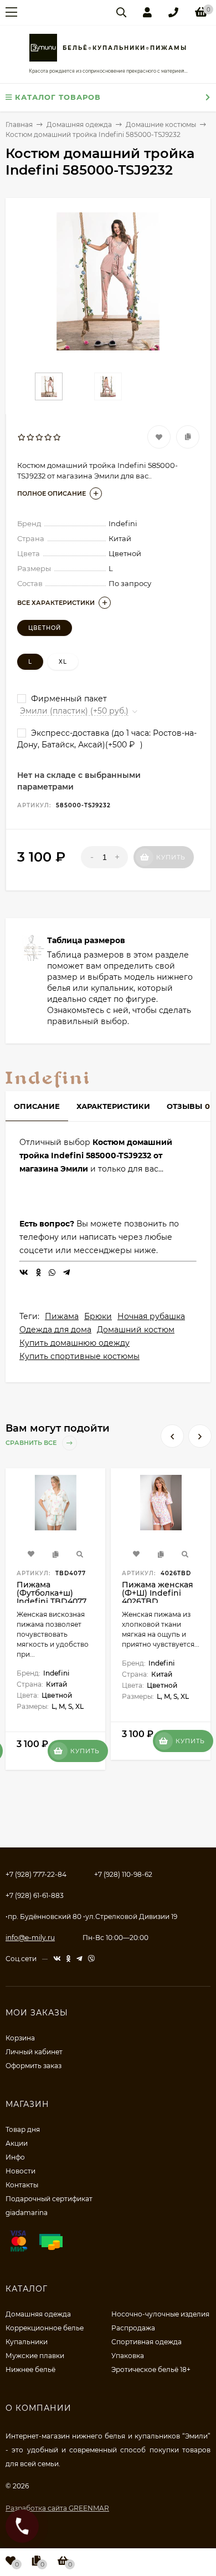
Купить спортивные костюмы (79, 1356)
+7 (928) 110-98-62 (123, 1874)
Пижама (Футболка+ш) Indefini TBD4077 (52, 1593)
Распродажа (133, 2328)
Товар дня (23, 2129)
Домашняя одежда (38, 2314)
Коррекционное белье (45, 2328)
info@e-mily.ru (30, 1938)
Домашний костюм (136, 1330)
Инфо (15, 2157)
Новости (20, 2171)
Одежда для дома (55, 1330)
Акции (17, 2143)
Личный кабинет (34, 2052)
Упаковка (128, 2356)
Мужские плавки (35, 2356)
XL (63, 662)
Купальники (27, 2342)
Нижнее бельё (30, 2369)
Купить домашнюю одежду (74, 1343)
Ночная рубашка (151, 1316)
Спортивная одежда (146, 2342)
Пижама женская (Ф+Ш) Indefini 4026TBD (158, 1593)
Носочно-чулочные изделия (160, 2314)
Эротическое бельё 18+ (151, 2369)
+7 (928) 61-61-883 (35, 1895)
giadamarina (27, 2213)
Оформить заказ (34, 2066)
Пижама (62, 1316)
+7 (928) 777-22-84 (36, 1874)
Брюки (98, 1316)
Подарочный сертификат (49, 2199)
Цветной (45, 628)
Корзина (20, 2038)
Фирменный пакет (68, 699)
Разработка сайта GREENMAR (57, 2508)
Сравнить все (32, 1443)
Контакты (22, 2185)
